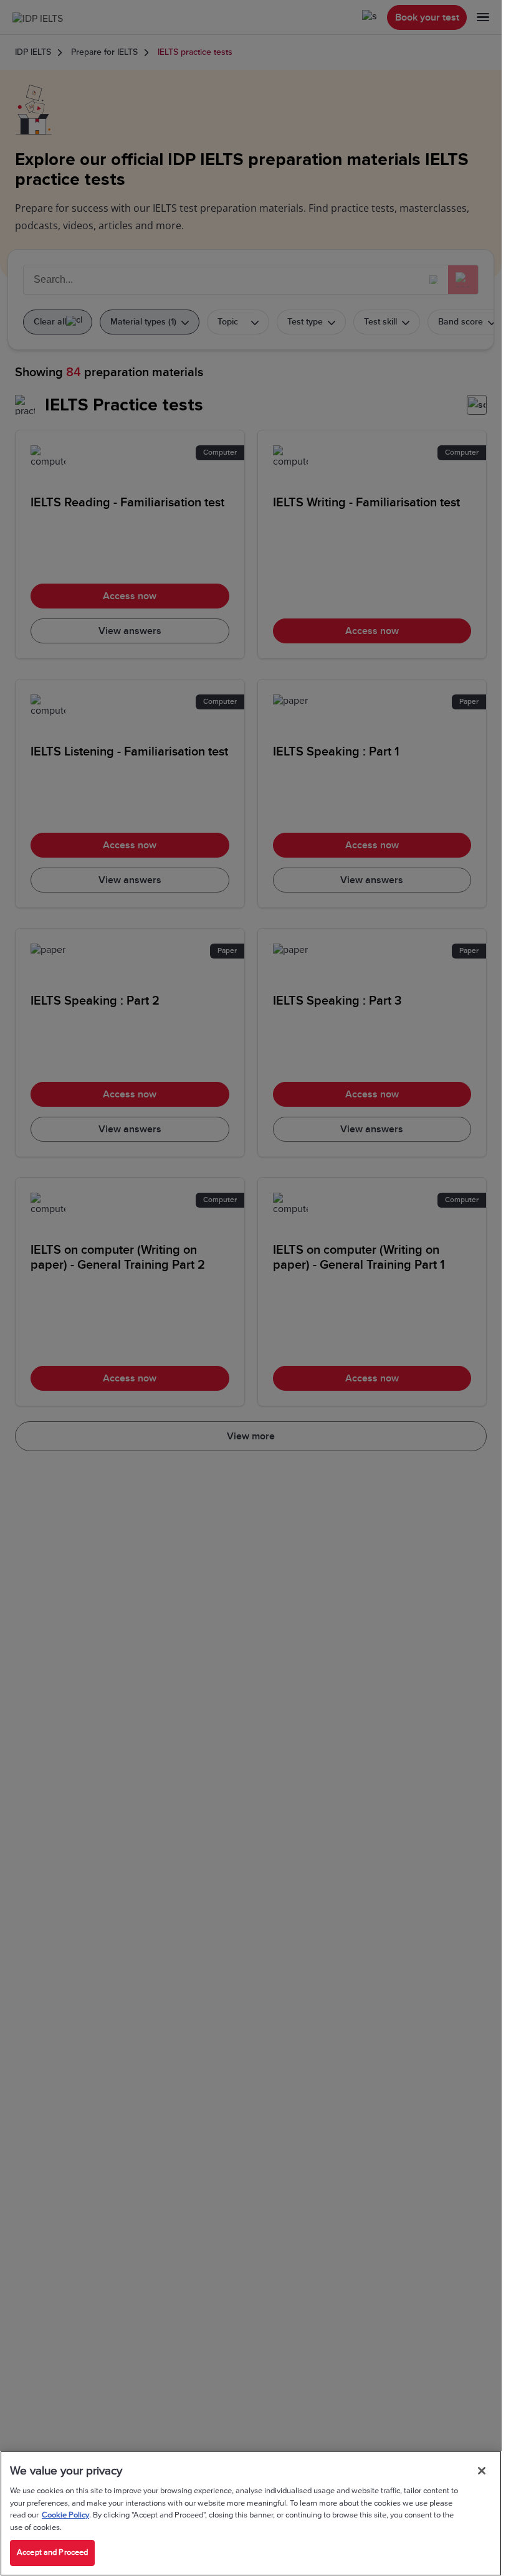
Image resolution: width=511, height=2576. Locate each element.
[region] (251, 2513)
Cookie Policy (65, 2515)
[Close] (482, 2471)
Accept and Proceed (52, 2552)
